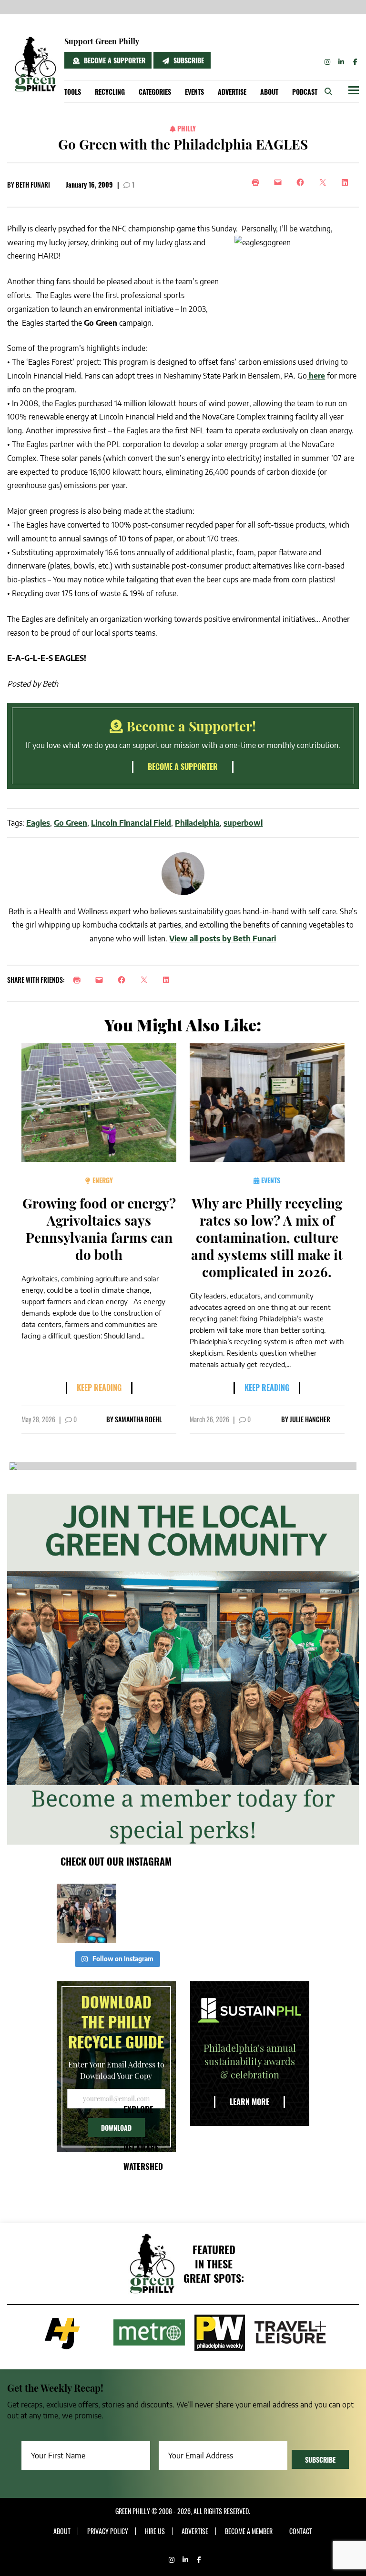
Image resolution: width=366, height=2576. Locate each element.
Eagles (38, 823)
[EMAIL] (102, 980)
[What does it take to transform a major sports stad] (86, 1913)
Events (194, 92)
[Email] (280, 182)
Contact (301, 2531)
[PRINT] (79, 980)
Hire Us (155, 2531)
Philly (186, 128)
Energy (102, 1180)
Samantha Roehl (138, 1419)
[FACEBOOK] (124, 980)
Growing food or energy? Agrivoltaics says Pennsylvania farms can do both (99, 1229)
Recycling (110, 92)
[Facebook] (303, 182)
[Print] (258, 182)
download (116, 2128)
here (316, 376)
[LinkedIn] (348, 182)
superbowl (243, 823)
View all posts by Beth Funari (223, 939)
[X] (325, 182)
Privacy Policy (108, 2531)
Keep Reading (99, 1388)
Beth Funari (33, 185)
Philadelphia (197, 823)
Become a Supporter (114, 60)
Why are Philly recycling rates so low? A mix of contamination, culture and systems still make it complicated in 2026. (267, 1237)
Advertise (232, 92)
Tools (73, 92)
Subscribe (188, 60)
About (269, 92)
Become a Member (249, 2531)
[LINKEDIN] (169, 980)
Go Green (71, 823)
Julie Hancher (310, 1419)
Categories (155, 92)
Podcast (305, 92)
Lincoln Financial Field (131, 823)
